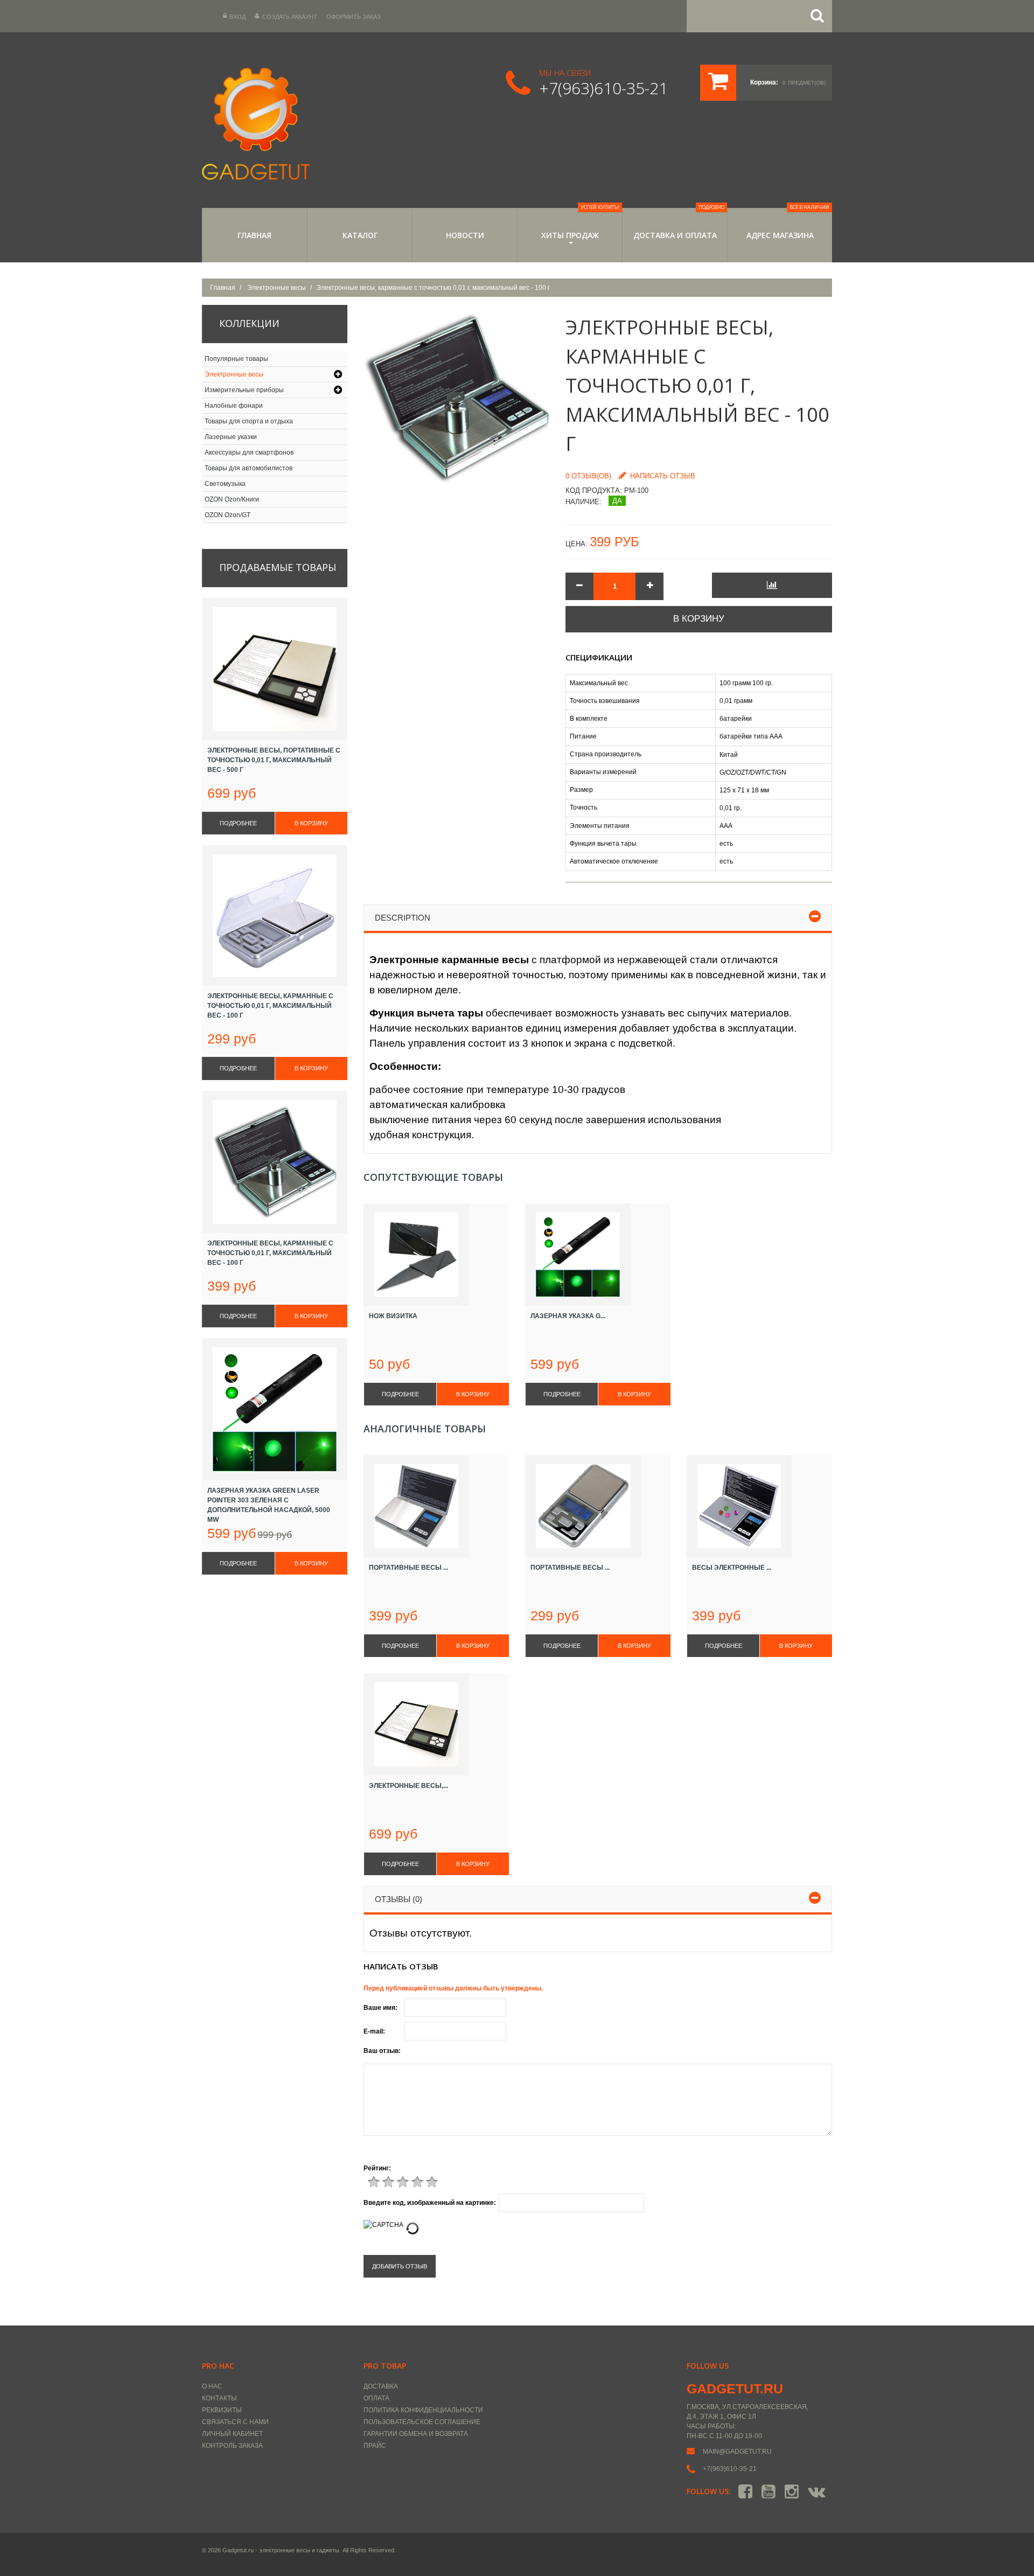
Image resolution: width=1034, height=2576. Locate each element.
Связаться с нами (235, 2422)
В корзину (699, 619)
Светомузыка (225, 484)
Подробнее (400, 1394)
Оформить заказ (354, 17)
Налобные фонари (234, 406)
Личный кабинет (232, 2434)
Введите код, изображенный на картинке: (430, 2203)
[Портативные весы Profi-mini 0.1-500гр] (436, 1506)
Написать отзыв (663, 476)
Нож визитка (393, 1316)
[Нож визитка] (436, 1255)
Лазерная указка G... (568, 1316)
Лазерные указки (231, 437)
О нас (212, 2386)
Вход (237, 17)
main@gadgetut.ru (737, 2452)
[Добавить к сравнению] (772, 585)
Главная (254, 235)
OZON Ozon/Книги (232, 499)
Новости (465, 235)
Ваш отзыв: (382, 2051)
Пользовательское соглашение (422, 2422)
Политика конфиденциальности (423, 2410)
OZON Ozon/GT (228, 515)
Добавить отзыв (400, 2266)
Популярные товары (236, 359)
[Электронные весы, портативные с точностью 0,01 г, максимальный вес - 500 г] (436, 1724)
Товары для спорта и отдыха (249, 421)
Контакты (219, 2398)
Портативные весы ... (408, 1568)
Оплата (376, 2398)
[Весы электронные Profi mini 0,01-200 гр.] (759, 1506)
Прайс (375, 2446)
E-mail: (374, 2031)
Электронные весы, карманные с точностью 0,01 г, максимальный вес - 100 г (270, 1006)
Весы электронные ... (732, 1568)
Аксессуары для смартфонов (249, 452)
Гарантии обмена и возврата (416, 2434)
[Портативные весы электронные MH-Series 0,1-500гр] (598, 1506)
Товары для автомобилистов (249, 468)
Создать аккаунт (290, 17)
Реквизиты (222, 2410)
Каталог (360, 235)
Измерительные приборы (244, 390)
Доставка (381, 2386)
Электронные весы (277, 288)
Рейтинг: (377, 2168)
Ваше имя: (380, 2008)
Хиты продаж (581, 224)
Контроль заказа (232, 2446)
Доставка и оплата (679, 224)
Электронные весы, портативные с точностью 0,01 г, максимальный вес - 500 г (274, 760)
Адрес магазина (788, 224)
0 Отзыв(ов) (588, 476)
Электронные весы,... (408, 1786)
